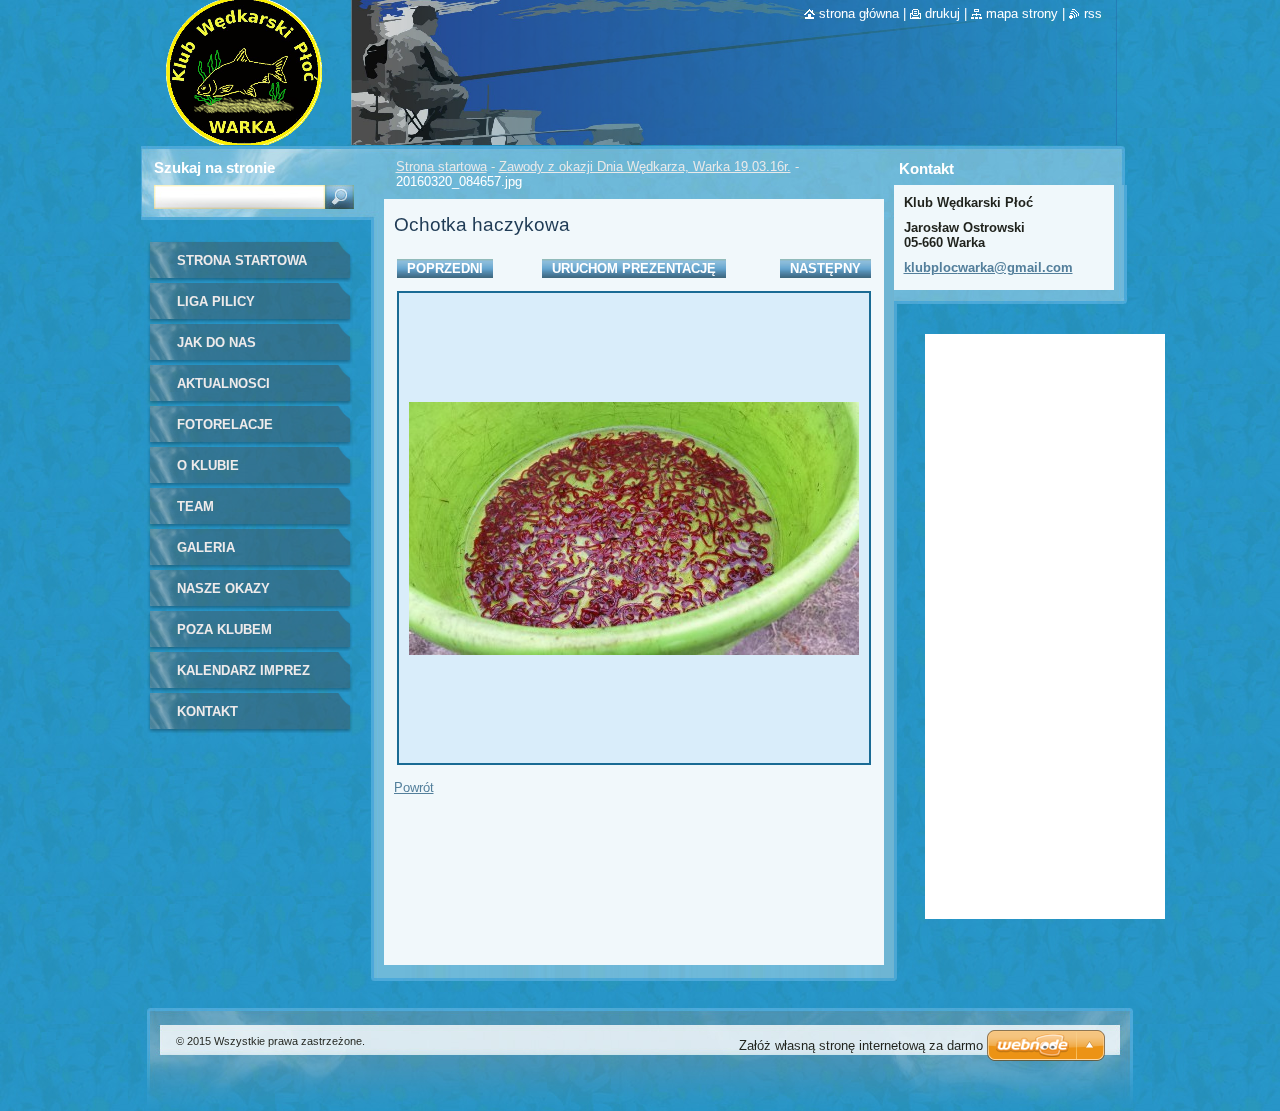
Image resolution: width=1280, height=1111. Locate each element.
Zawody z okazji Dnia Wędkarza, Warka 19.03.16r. (645, 166)
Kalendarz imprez (243, 670)
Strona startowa (441, 166)
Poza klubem (224, 629)
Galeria (206, 547)
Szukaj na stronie (214, 167)
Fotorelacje (225, 424)
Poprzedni (445, 268)
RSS (1093, 13)
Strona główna (859, 13)
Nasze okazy (223, 588)
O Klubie (208, 465)
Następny (825, 268)
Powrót (414, 787)
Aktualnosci (223, 383)
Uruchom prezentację (634, 268)
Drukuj (942, 13)
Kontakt (207, 711)
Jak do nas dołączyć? (216, 349)
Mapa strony (1022, 13)
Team (195, 506)
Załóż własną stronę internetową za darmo (861, 1045)
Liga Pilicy (216, 301)
